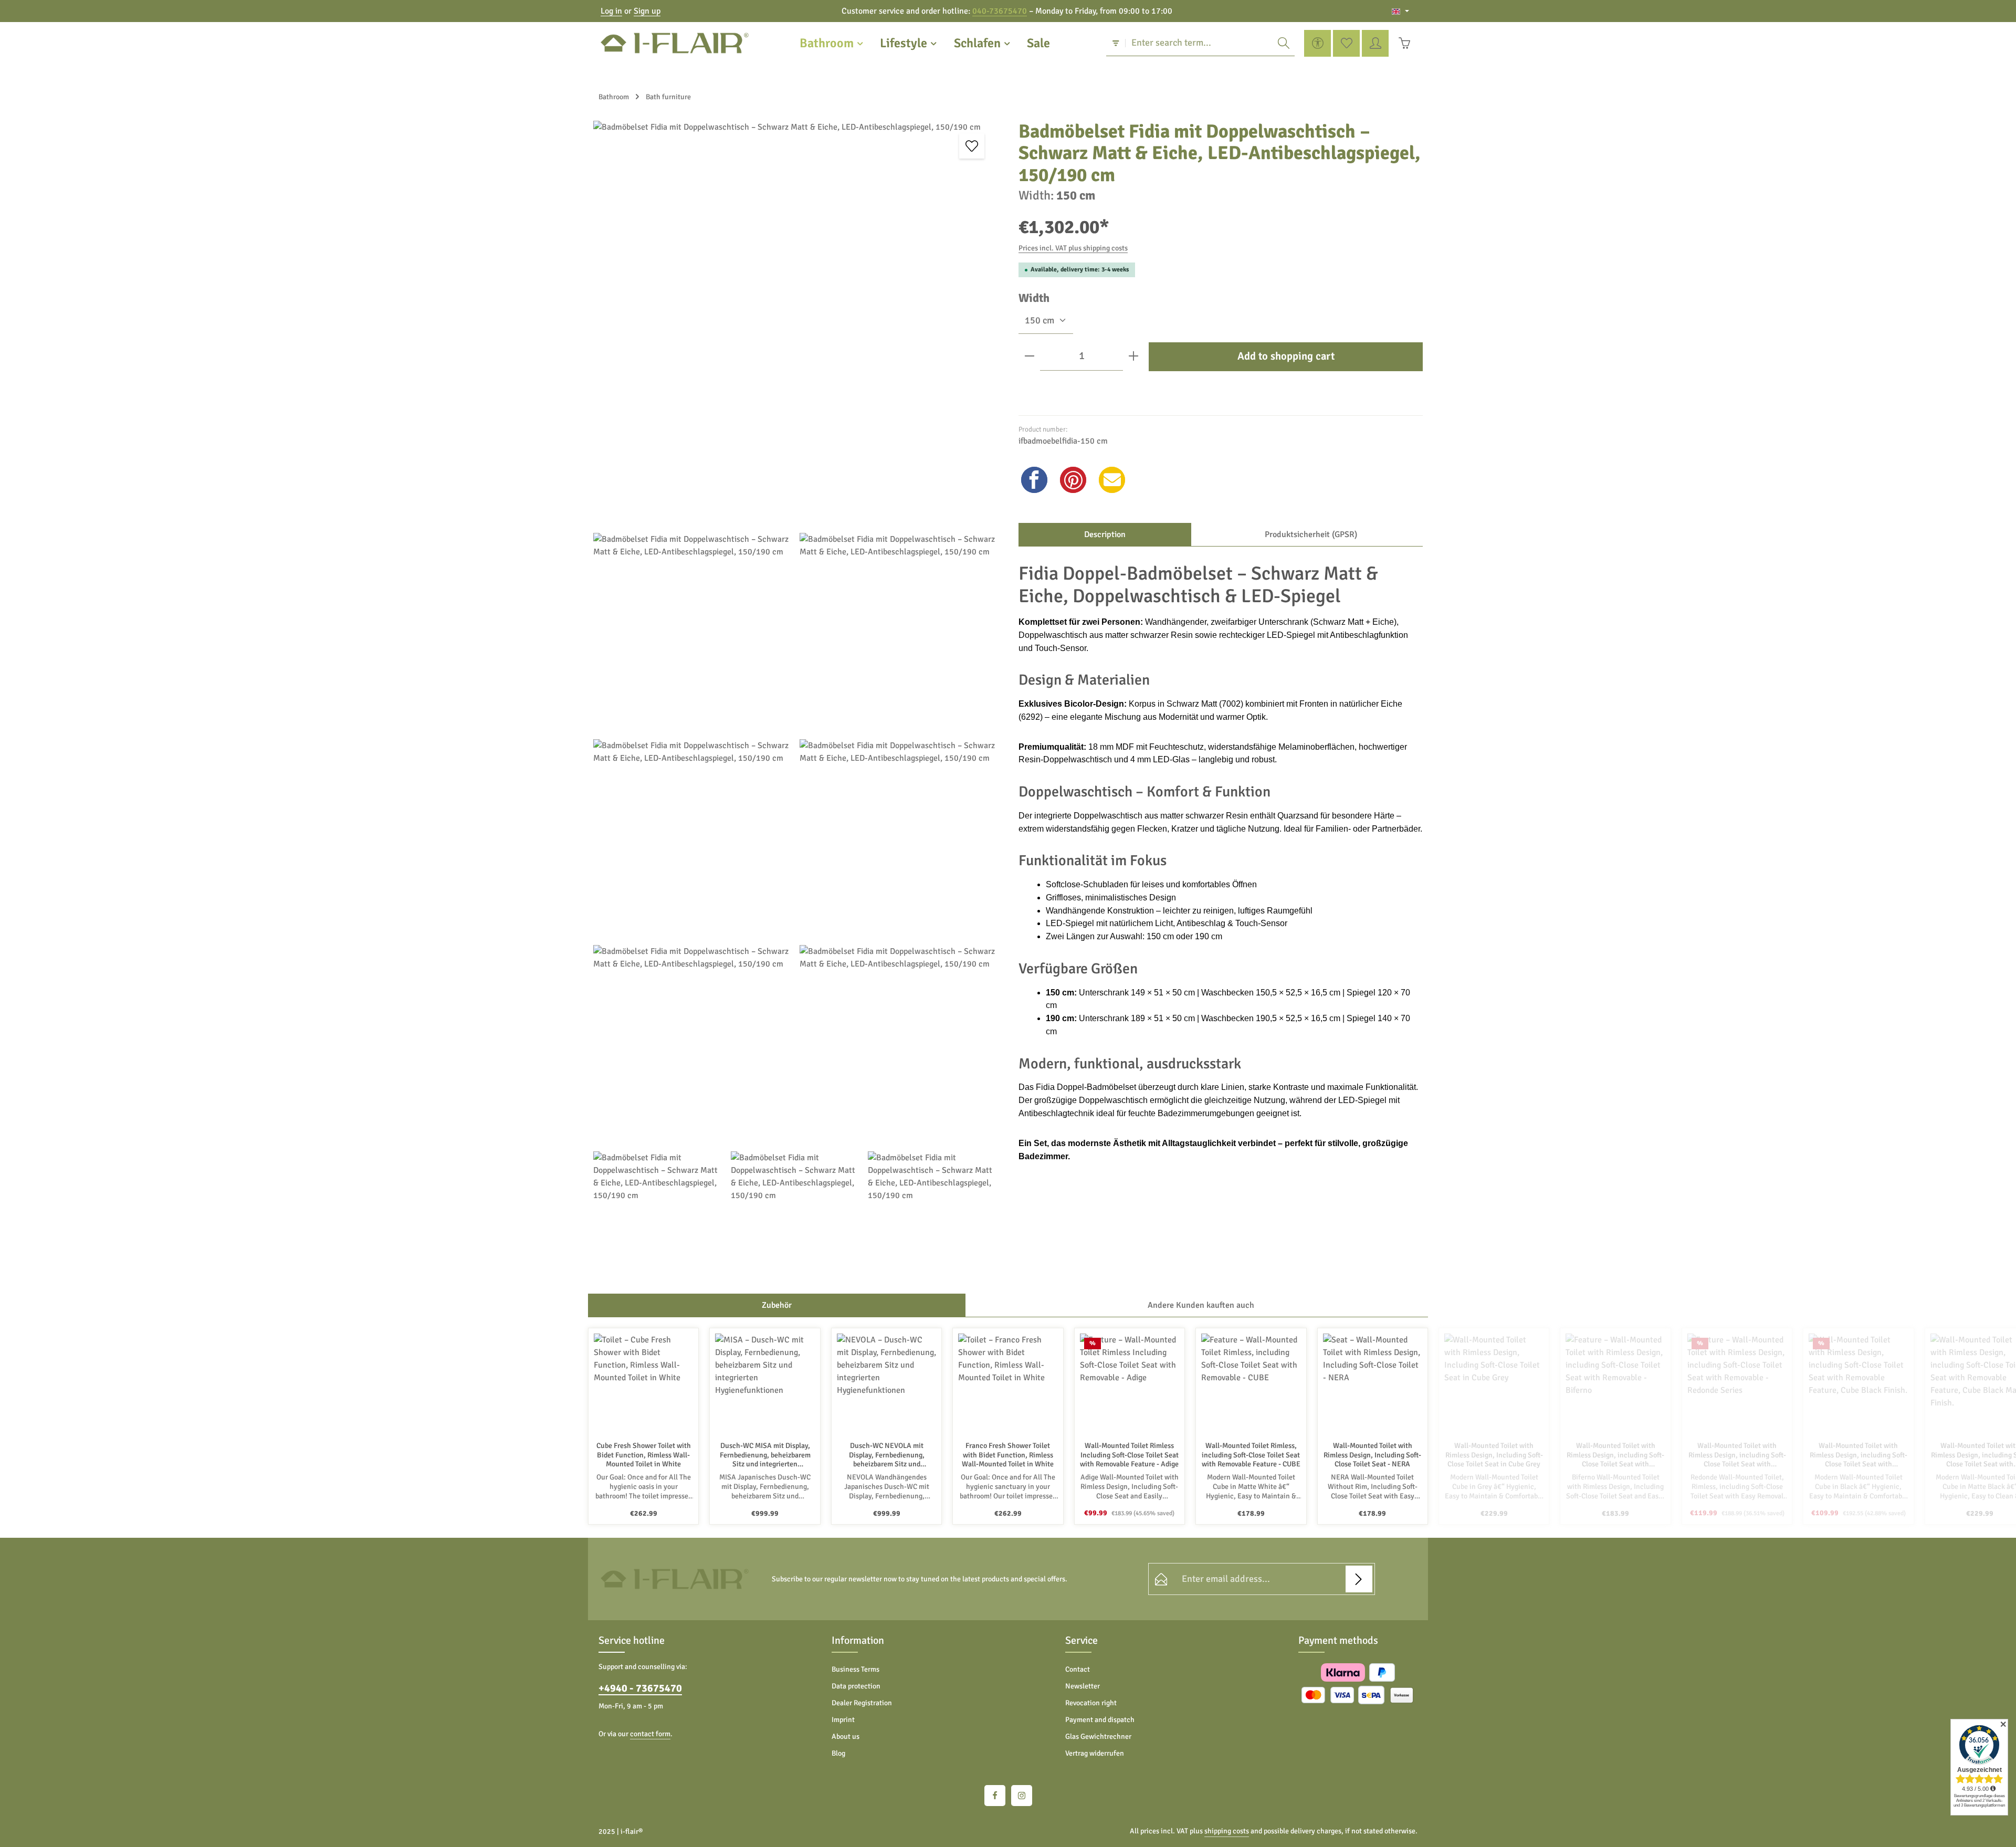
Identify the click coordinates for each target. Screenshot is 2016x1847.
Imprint (843, 1720)
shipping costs (1227, 1831)
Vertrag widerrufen (1095, 1753)
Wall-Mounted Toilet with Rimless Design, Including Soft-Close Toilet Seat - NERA (1372, 1455)
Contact (1078, 1669)
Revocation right (1091, 1703)
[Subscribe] (1359, 1579)
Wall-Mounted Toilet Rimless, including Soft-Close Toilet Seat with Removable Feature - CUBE (1251, 1455)
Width (1034, 298)
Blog (838, 1753)
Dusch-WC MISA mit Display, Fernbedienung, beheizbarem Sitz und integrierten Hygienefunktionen (765, 1455)
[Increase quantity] (1133, 356)
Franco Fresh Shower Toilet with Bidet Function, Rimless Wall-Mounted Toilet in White (1008, 1455)
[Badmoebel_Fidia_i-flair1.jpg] (692, 632)
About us (846, 1736)
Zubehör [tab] (777, 1305)
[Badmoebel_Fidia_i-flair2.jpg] (795, 323)
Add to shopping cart (1286, 356)
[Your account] (1375, 43)
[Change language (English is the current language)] (1400, 11)
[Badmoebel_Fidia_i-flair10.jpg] (795, 1216)
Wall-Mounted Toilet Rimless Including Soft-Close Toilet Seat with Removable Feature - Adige (1129, 1455)
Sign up (647, 11)
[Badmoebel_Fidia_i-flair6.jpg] (899, 1044)
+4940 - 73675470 (640, 1688)
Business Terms (855, 1669)
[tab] (1105, 534)
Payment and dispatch (1100, 1720)
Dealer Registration (862, 1703)
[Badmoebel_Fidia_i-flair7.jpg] (899, 632)
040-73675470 (1000, 11)
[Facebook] (995, 1796)
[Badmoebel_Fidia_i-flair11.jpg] (932, 1216)
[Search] (1284, 43)
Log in (611, 11)
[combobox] (1199, 43)
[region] (795, 701)
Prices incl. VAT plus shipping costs (1073, 248)
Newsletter (1083, 1686)
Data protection (856, 1686)
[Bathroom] (832, 43)
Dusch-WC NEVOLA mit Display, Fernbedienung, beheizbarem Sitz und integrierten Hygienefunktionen (887, 1455)
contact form (650, 1734)
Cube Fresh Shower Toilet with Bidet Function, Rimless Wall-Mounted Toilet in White (644, 1455)
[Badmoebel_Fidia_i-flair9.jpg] (658, 1216)
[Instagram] (1022, 1796)
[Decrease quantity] (1030, 356)
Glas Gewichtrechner (1098, 1736)
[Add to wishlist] (972, 146)
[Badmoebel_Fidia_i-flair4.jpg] (899, 838)
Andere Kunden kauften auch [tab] (1201, 1305)
